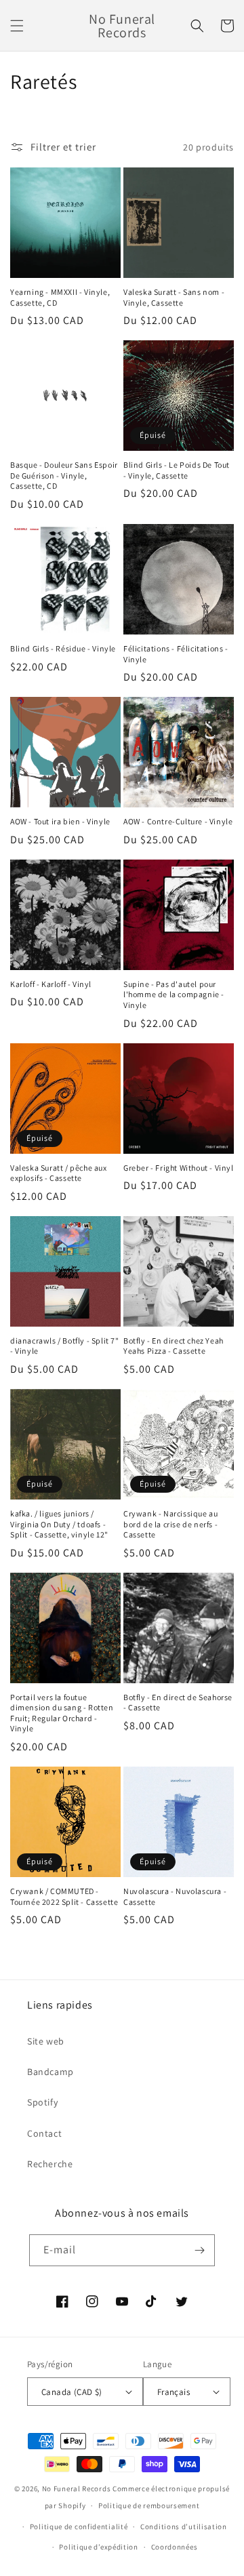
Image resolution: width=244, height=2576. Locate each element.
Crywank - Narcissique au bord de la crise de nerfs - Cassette (170, 1524)
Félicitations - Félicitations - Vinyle (176, 654)
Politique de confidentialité (79, 2527)
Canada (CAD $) (72, 2392)
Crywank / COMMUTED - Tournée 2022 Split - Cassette (64, 1896)
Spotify (42, 2102)
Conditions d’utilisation (184, 2527)
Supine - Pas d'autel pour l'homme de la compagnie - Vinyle (174, 994)
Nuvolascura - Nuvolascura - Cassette (175, 1896)
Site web (46, 2041)
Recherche (50, 2164)
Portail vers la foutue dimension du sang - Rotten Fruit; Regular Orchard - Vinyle (62, 1713)
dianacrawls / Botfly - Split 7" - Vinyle (65, 1346)
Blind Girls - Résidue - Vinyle (63, 648)
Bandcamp (50, 2072)
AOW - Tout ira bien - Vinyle (60, 821)
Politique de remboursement (149, 2505)
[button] (17, 26)
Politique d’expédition (98, 2547)
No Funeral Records (77, 2489)
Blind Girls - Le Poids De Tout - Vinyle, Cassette (177, 470)
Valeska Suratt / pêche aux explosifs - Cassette (59, 1173)
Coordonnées (175, 2547)
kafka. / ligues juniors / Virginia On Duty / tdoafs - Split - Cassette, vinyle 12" (59, 1524)
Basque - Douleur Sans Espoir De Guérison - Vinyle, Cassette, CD (64, 475)
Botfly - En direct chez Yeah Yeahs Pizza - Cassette (174, 1346)
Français (174, 2392)
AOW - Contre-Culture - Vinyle (178, 821)
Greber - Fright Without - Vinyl (179, 1168)
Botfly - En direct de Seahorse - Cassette (178, 1703)
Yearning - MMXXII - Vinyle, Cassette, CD (60, 297)
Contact (44, 2133)
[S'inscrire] (199, 2250)
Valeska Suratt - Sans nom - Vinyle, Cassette (174, 297)
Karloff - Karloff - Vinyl (51, 984)
